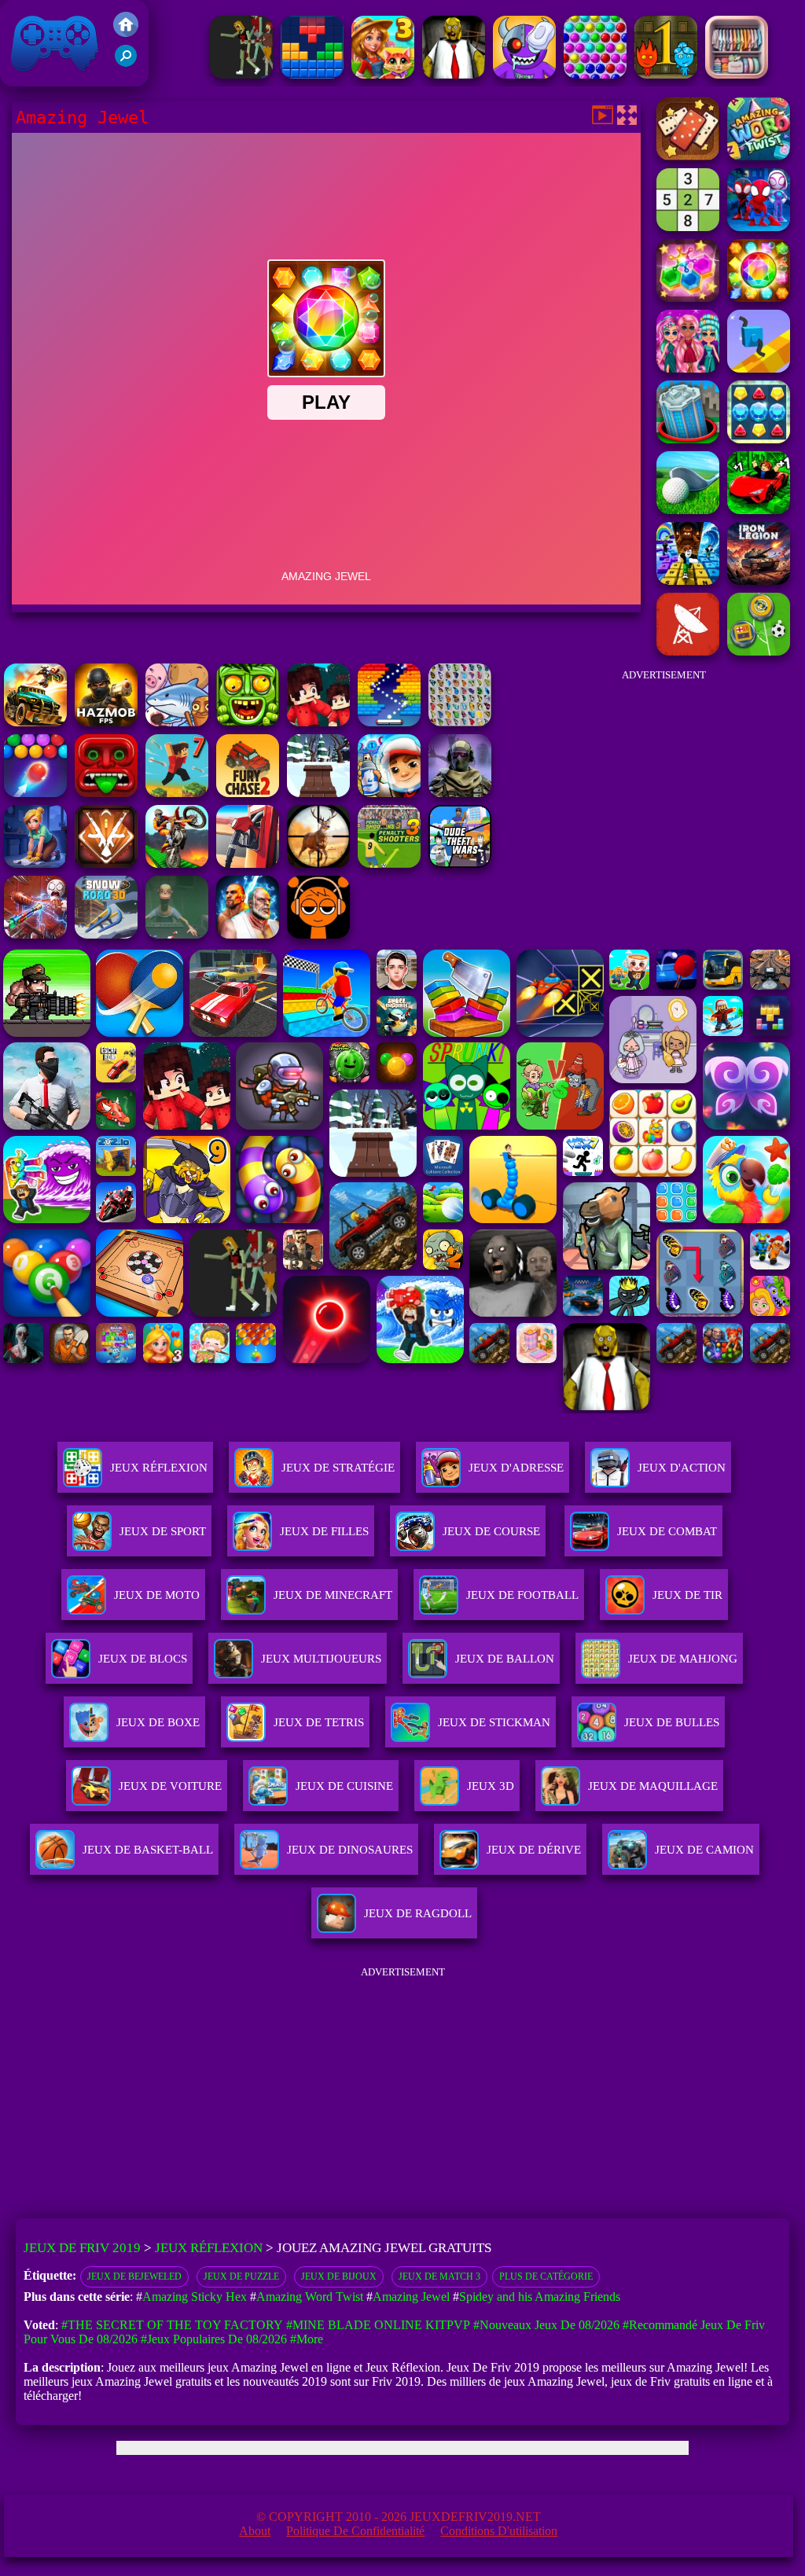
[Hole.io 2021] (688, 439)
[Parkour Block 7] (177, 793)
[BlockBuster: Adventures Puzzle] (312, 74)
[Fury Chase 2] (248, 793)
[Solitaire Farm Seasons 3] (383, 74)
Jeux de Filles (324, 1531)
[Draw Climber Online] (759, 368)
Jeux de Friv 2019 (53, 78)
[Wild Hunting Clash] (318, 864)
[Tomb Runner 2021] (106, 793)
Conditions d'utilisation (499, 2531)
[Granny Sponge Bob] (454, 74)
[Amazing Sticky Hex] (688, 298)
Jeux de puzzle (241, 2277)
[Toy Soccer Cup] (759, 651)
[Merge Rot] (177, 722)
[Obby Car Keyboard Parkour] (759, 510)
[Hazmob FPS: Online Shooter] (106, 722)
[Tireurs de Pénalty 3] (389, 864)
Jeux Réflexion (159, 1468)
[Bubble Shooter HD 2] (35, 793)
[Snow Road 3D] (106, 934)
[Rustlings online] (688, 651)
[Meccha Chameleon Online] (35, 934)
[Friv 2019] (126, 33)
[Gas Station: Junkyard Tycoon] (248, 864)
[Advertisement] (663, 789)
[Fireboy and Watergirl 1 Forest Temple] (666, 74)
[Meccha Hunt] (241, 74)
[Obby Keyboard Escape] (688, 581)
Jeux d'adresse (516, 1468)
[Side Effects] (177, 934)
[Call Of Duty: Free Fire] (460, 793)
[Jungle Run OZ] (248, 722)
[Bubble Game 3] (595, 74)
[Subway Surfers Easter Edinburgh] (389, 793)
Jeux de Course (491, 1531)
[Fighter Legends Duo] (248, 934)
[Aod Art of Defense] (106, 864)
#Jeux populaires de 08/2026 (214, 2339)
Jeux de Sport (163, 1531)
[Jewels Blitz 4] (759, 439)
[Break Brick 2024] (389, 722)
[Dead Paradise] (35, 722)
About (255, 2531)
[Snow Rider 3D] (318, 793)
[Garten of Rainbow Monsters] (524, 74)
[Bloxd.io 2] (318, 722)
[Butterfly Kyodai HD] (460, 722)
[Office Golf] (688, 510)
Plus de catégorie (546, 2277)
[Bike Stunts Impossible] (177, 864)
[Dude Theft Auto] (460, 864)
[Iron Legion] (759, 581)
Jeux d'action (682, 1468)
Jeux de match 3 (439, 2277)
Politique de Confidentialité (355, 2531)
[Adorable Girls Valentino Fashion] (688, 368)
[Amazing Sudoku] (688, 227)
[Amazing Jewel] (759, 298)
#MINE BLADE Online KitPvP (378, 2325)
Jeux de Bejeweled (134, 2277)
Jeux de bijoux (339, 2277)
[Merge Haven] (35, 864)
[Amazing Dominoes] (688, 156)
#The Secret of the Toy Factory (172, 2325)
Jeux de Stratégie (338, 1468)
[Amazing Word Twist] (759, 156)
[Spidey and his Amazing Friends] (759, 227)
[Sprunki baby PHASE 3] (318, 934)
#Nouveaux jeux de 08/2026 (546, 2325)
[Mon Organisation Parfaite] (737, 74)
